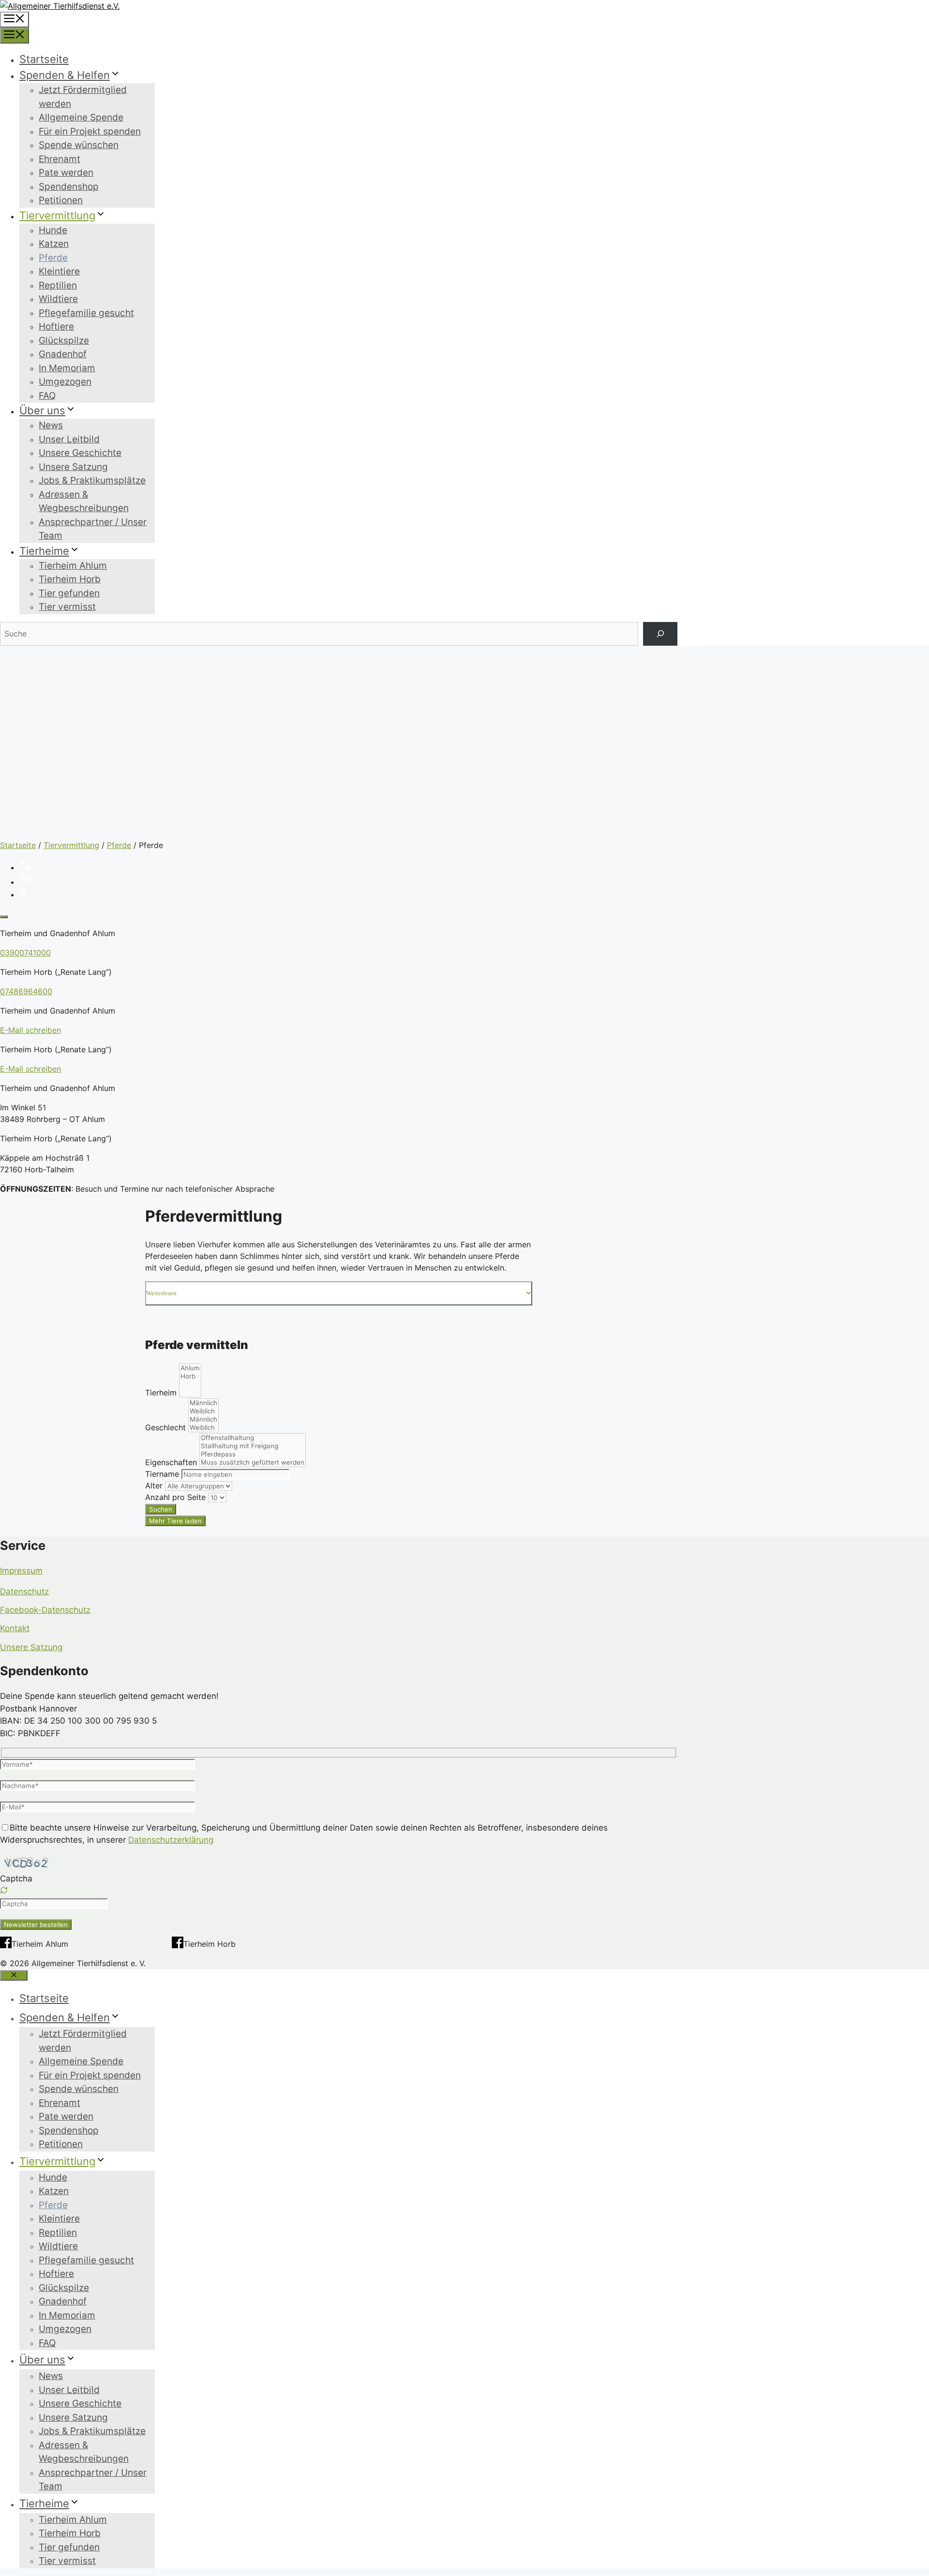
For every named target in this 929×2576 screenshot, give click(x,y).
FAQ (47, 396)
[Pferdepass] (253, 1454)
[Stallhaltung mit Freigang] (253, 1446)
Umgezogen (65, 382)
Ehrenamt (60, 159)
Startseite (44, 59)
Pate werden (66, 173)
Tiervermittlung (57, 215)
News (51, 425)
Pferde (53, 258)
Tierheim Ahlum (73, 566)
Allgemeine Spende (81, 117)
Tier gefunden (69, 593)
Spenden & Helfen (65, 75)
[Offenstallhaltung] (253, 1438)
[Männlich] (203, 1403)
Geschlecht (165, 1427)
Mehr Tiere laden (175, 1521)
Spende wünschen (79, 145)
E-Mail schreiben (30, 1030)
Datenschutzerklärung (171, 1840)
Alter (154, 1485)
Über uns (42, 410)
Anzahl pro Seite (175, 1497)
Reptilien (58, 285)
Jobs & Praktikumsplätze (92, 480)
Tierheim (161, 1393)
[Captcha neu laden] (4, 1890)
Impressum (21, 1571)
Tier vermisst (67, 607)
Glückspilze (64, 341)
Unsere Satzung (73, 467)
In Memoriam (67, 368)
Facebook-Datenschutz (45, 1610)
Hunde (53, 230)
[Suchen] (660, 634)
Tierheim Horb (70, 579)
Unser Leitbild (69, 439)
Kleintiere (59, 271)
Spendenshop (69, 187)
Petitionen (61, 200)
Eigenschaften (171, 1462)
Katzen (54, 244)
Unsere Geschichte (80, 453)
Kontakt (15, 1628)
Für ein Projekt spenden (90, 131)
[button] (339, 1892)
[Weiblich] (203, 1411)
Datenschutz (24, 1591)
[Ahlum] (190, 1368)
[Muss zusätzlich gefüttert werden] (253, 1462)
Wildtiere (58, 299)
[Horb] (190, 1376)
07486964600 (26, 991)
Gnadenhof (63, 354)
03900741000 (25, 953)
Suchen (161, 1509)
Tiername (162, 1474)
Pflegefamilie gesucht (86, 313)
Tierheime (44, 551)
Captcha (16, 1879)
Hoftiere (56, 326)
